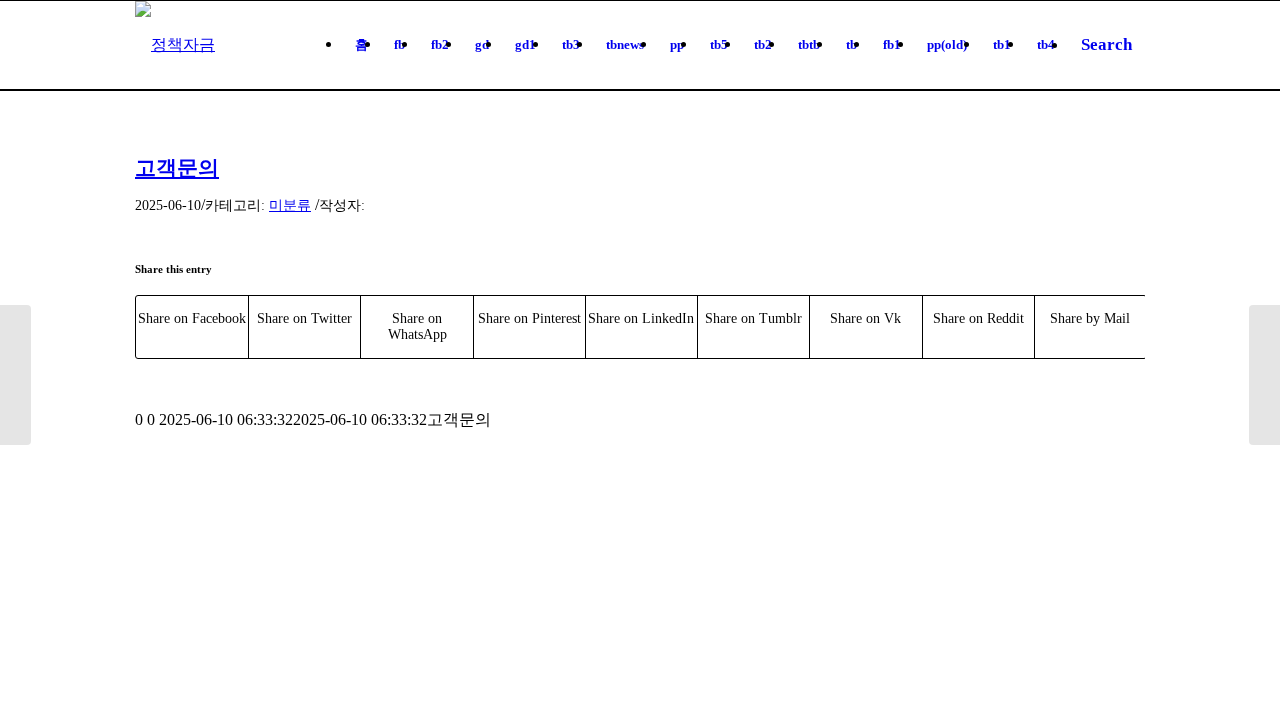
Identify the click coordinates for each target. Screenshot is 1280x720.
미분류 (290, 205)
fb (399, 44)
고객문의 (177, 168)
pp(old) (947, 44)
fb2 (440, 44)
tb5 (719, 44)
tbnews (625, 44)
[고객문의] (15, 375)
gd (482, 44)
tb (851, 44)
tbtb (809, 44)
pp (677, 44)
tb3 (571, 44)
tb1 (1002, 44)
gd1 (525, 44)
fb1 (892, 44)
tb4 (1046, 44)
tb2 (763, 44)
